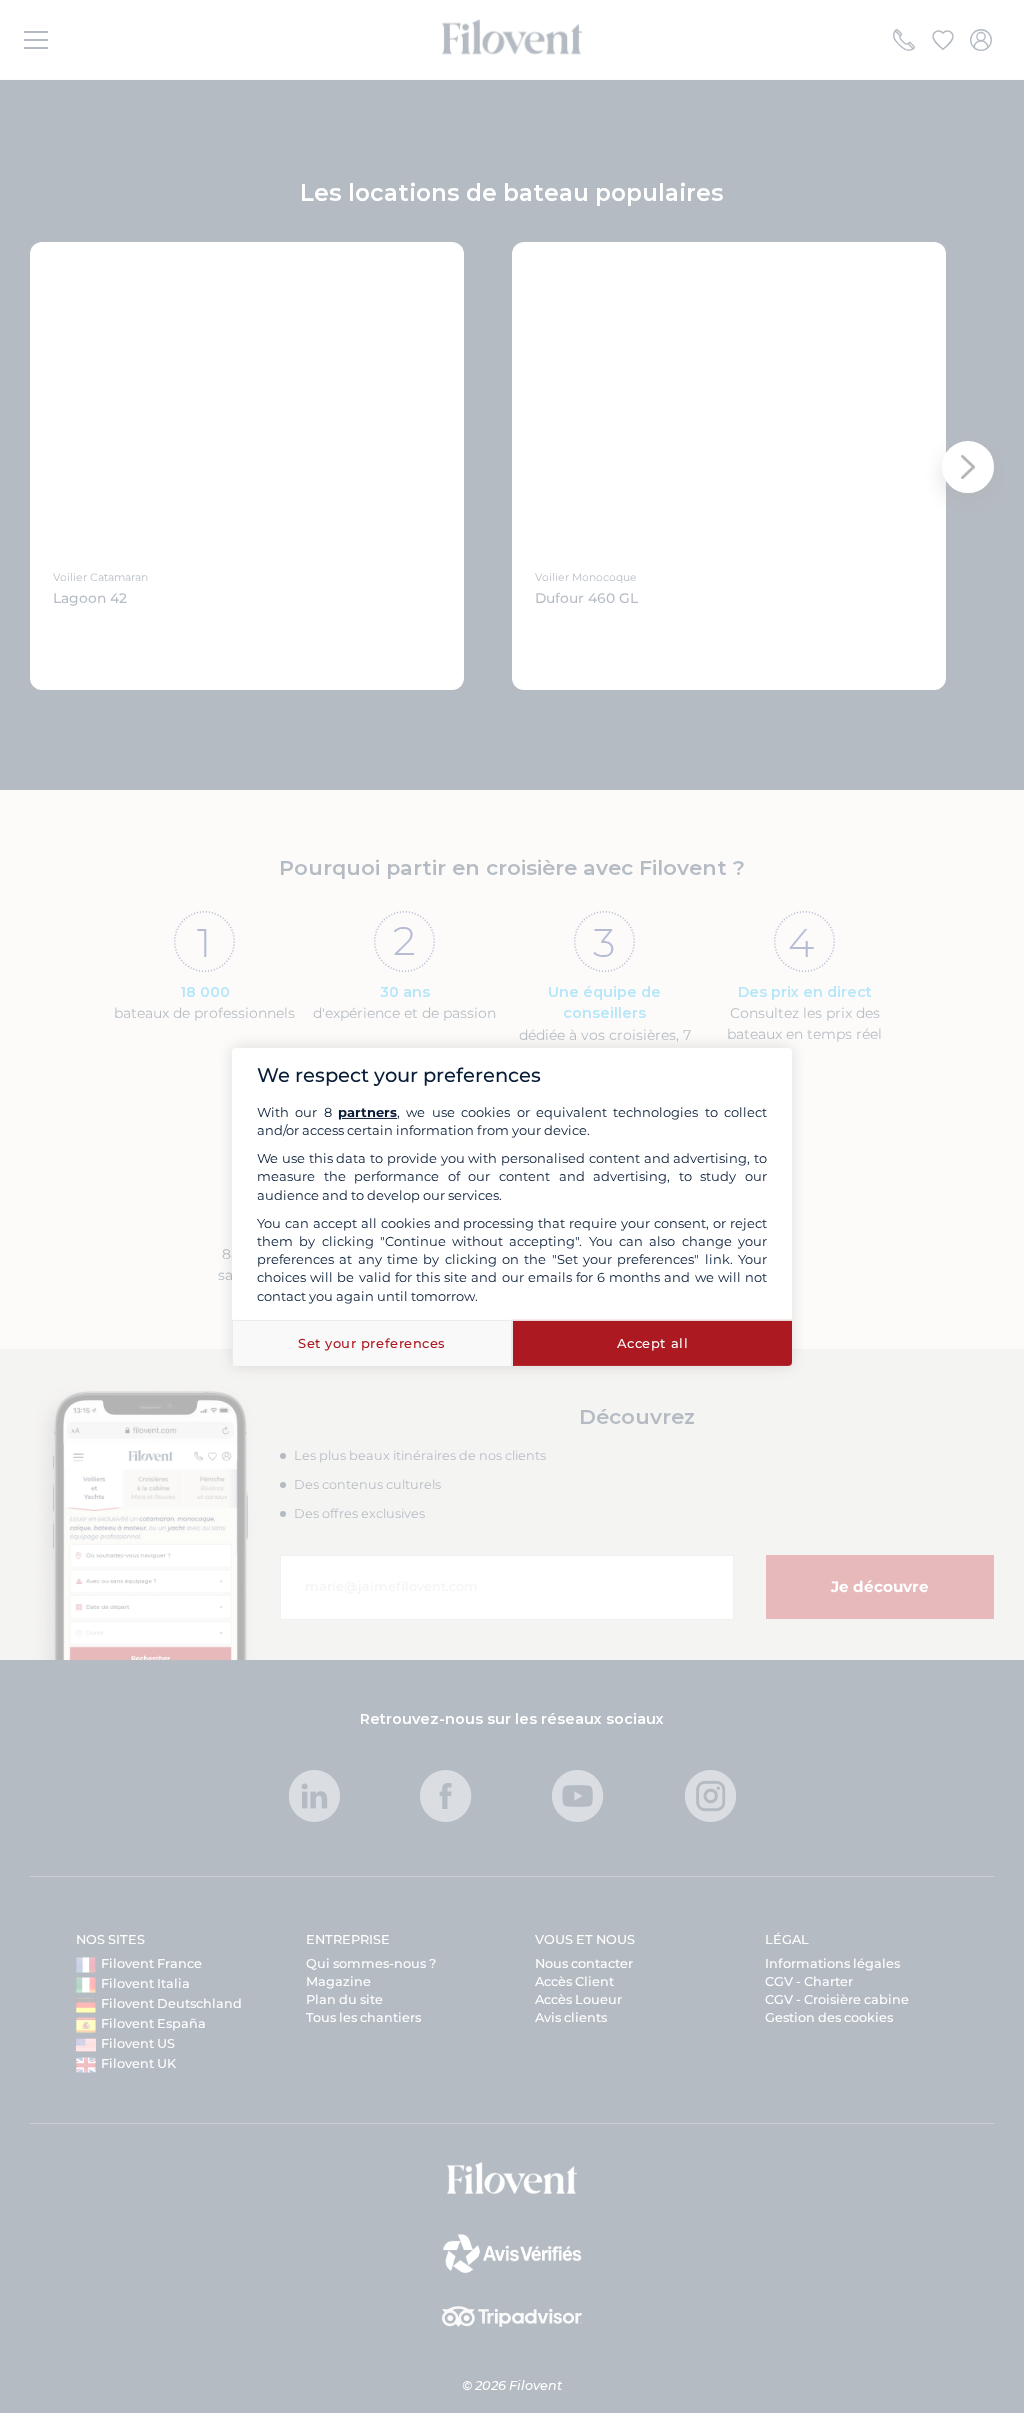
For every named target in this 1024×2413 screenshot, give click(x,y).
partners (367, 1112)
